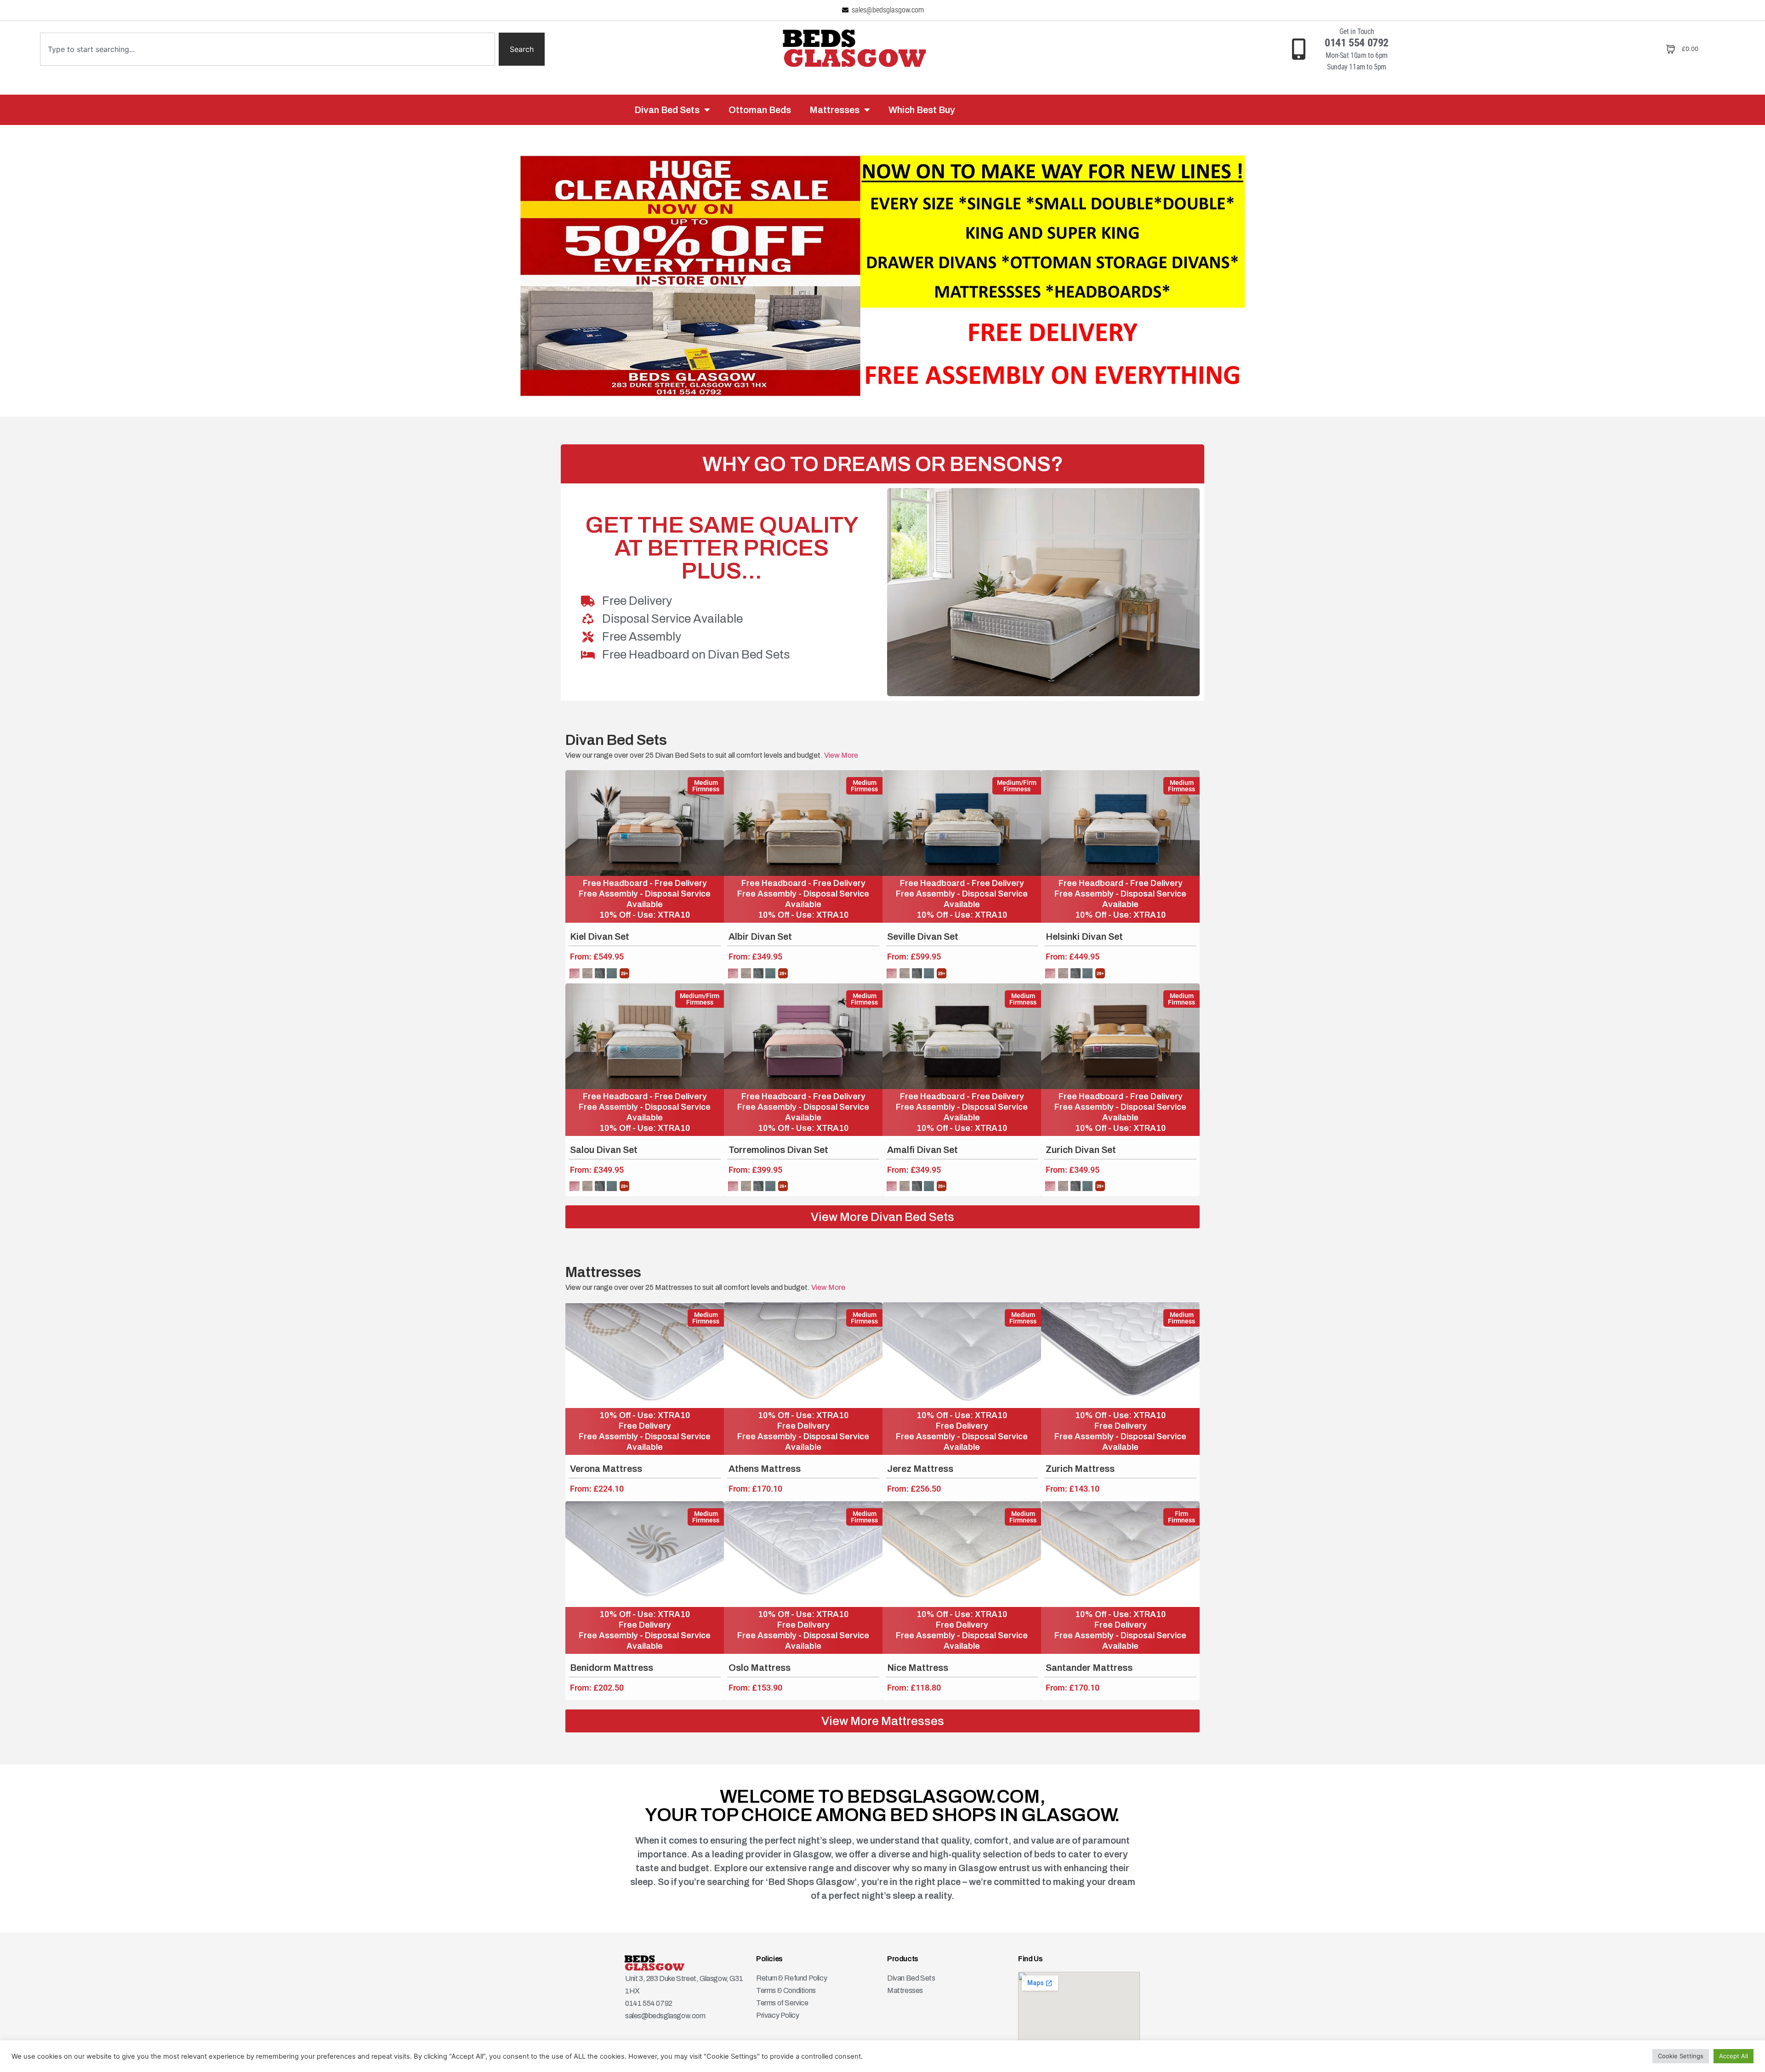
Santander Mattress (1089, 1668)
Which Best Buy (922, 110)
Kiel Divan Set (600, 937)
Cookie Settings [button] (1681, 2056)
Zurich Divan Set (1081, 1150)
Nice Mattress (918, 1668)
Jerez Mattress (920, 1469)
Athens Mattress (765, 1469)
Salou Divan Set (604, 1150)
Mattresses (834, 110)
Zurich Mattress (1080, 1469)
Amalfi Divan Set (922, 1150)
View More (840, 755)
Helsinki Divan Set (1084, 937)
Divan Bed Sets (667, 110)
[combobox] (268, 49)
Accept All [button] (1734, 2056)
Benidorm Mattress (612, 1668)
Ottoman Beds (760, 110)
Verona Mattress (606, 1469)
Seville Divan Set (923, 937)
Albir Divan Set (760, 937)
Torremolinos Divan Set (778, 1150)
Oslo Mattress (760, 1668)
